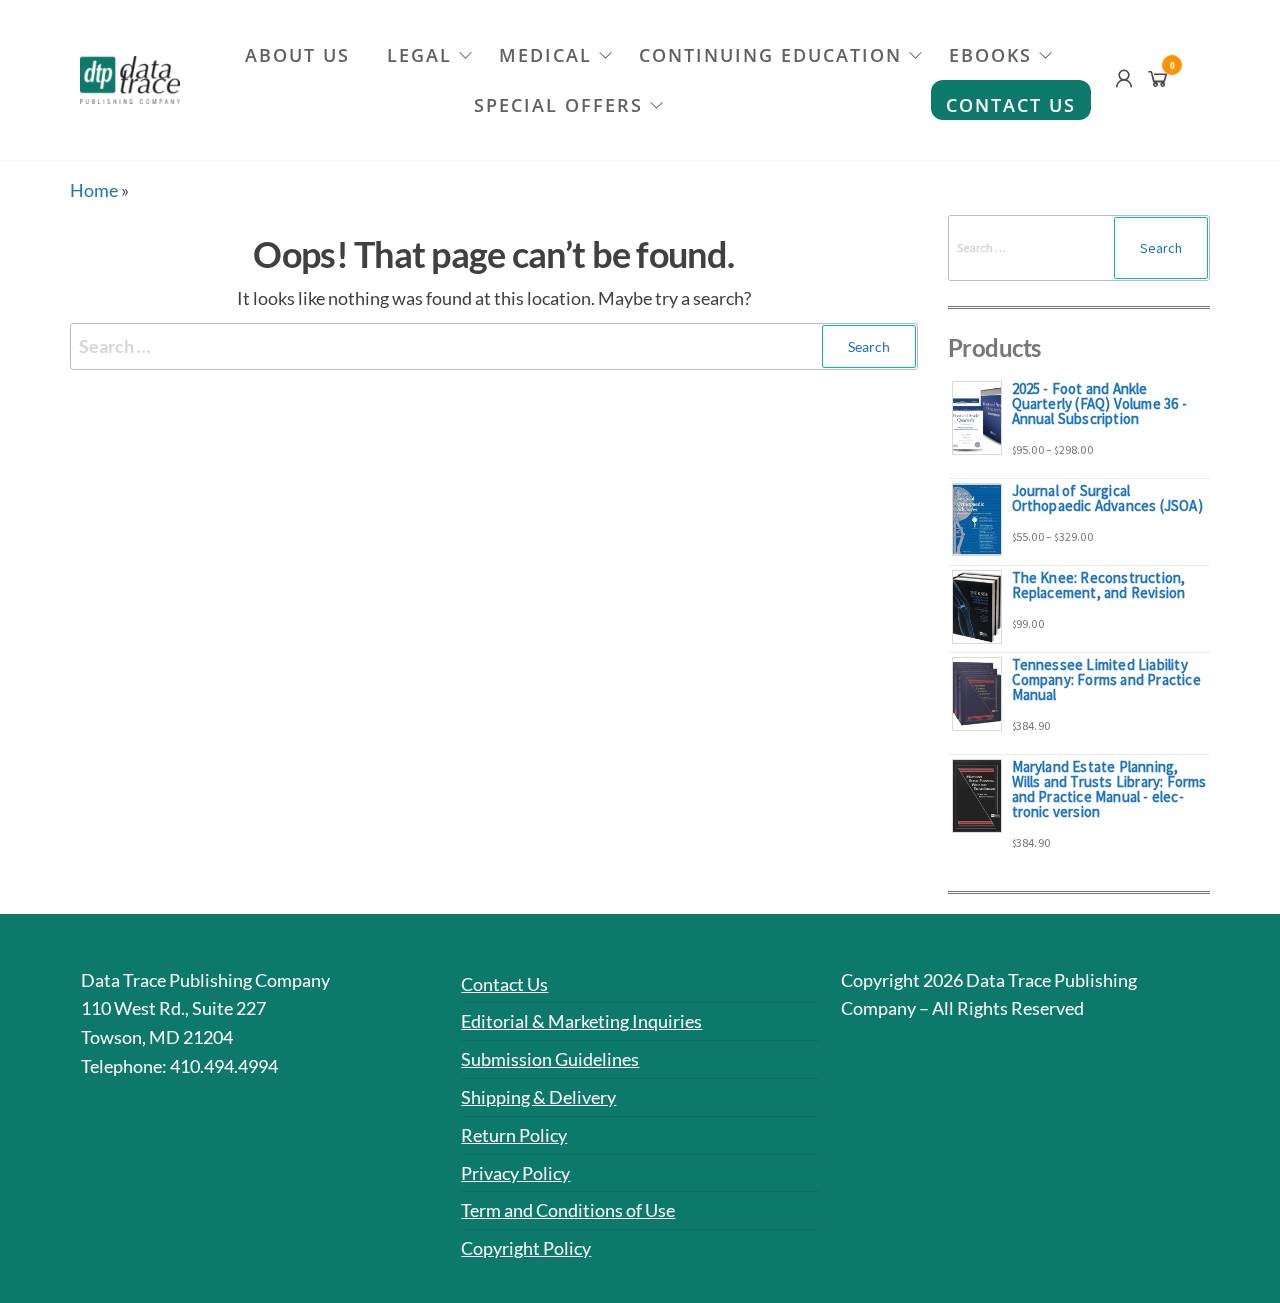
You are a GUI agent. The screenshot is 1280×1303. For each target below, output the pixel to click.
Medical (545, 55)
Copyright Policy (526, 1248)
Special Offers (558, 105)
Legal (419, 55)
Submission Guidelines (550, 1059)
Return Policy (514, 1135)
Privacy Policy (515, 1173)
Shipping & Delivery (538, 1097)
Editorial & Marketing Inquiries (581, 1021)
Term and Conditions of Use (568, 1210)
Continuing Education (770, 55)
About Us (297, 55)
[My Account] (1124, 78)
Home (94, 190)
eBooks (990, 55)
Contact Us (1011, 105)
